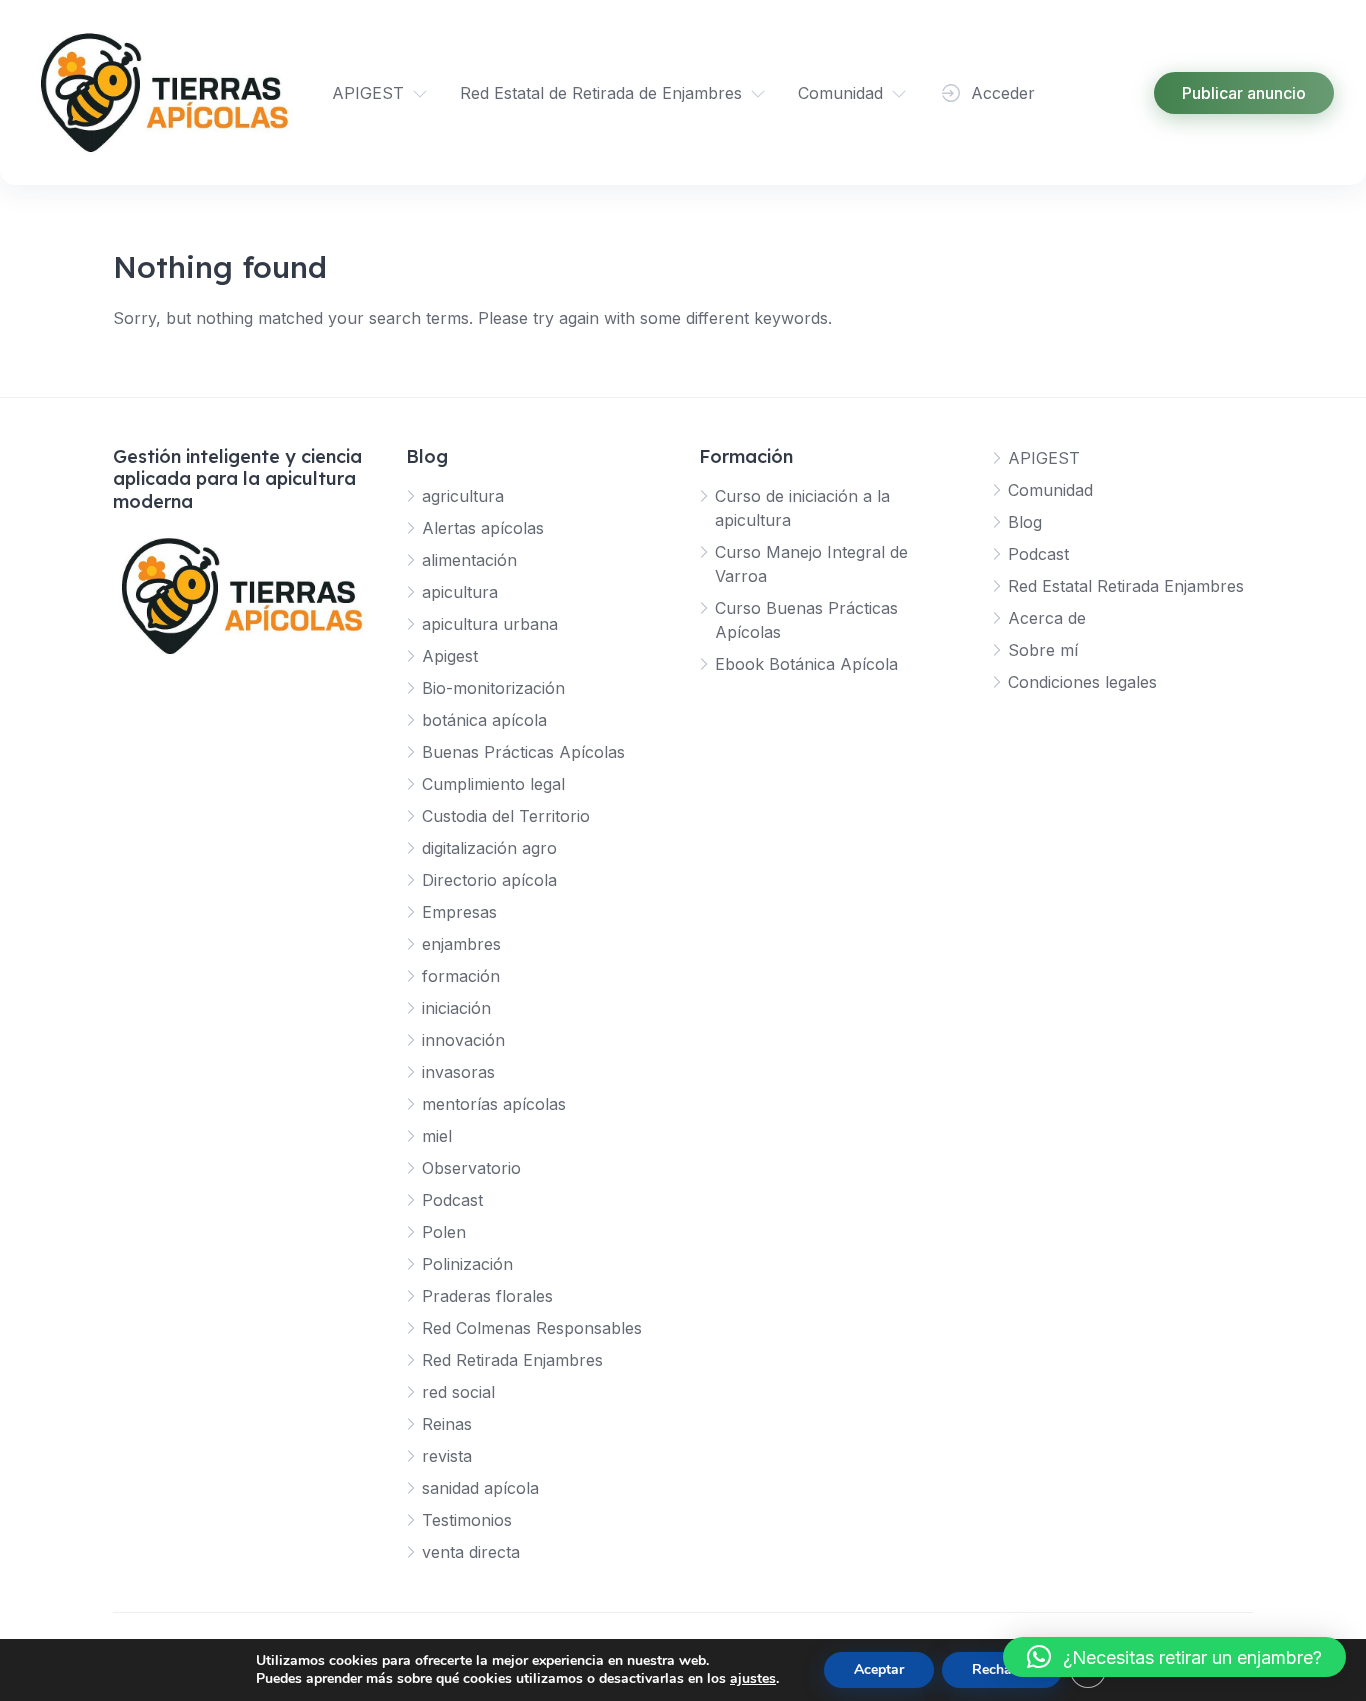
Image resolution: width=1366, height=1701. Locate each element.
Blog (1025, 522)
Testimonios (467, 1520)
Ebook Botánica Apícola (806, 664)
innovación (463, 1040)
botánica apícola (484, 720)
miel (437, 1136)
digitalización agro (489, 848)
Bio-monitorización (493, 688)
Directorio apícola (489, 880)
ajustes (753, 1679)
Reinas (447, 1424)
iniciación (456, 1008)
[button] (1174, 1657)
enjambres (461, 944)
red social (458, 1392)
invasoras (458, 1072)
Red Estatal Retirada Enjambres (1126, 586)
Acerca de (1047, 618)
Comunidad (840, 93)
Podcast (452, 1200)
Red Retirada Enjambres (512, 1360)
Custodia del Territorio (506, 816)
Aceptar (879, 1669)
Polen (444, 1232)
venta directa (471, 1552)
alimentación (469, 560)
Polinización (467, 1264)
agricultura (463, 496)
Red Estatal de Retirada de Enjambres (601, 93)
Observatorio (471, 1168)
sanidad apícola (480, 1488)
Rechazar (1002, 1669)
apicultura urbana (490, 624)
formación (461, 976)
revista (447, 1456)
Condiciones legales (1082, 682)
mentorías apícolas (494, 1104)
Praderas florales (487, 1296)
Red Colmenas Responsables (532, 1328)
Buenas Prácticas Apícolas (523, 752)
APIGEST (368, 93)
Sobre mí (1043, 650)
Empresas (459, 912)
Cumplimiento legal (493, 784)
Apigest (450, 656)
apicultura (460, 592)
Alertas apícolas (483, 528)
